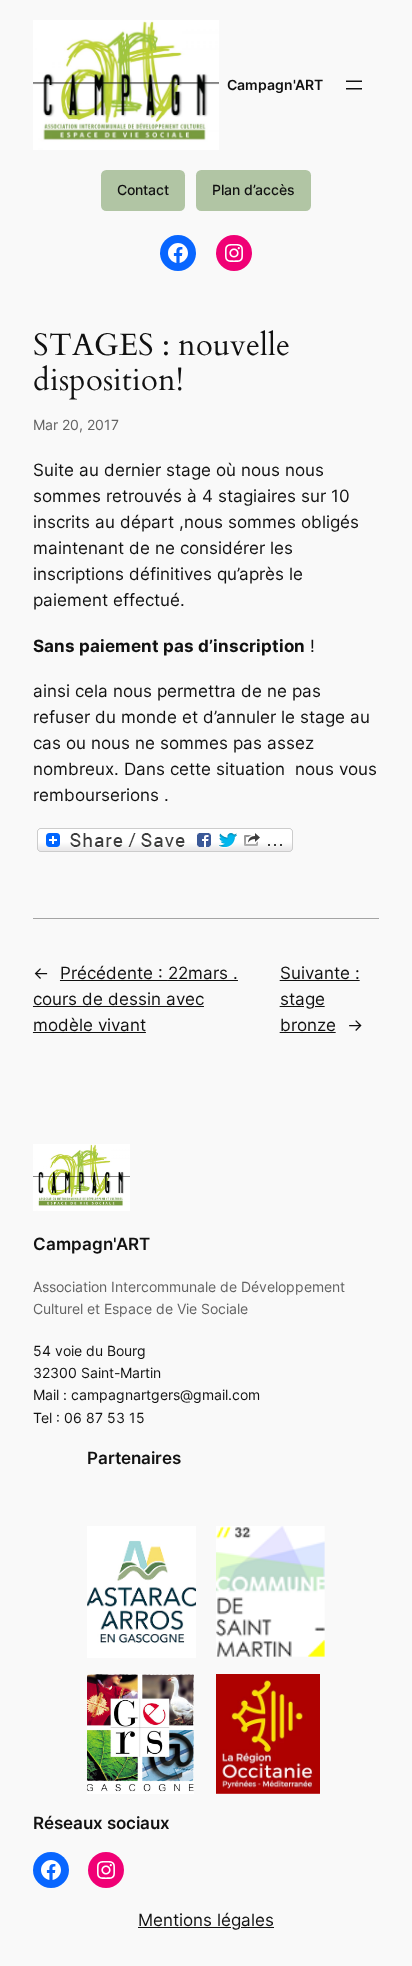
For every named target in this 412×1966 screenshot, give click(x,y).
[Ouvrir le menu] (354, 85)
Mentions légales (206, 1920)
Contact (143, 189)
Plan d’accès (253, 189)
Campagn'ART (275, 84)
